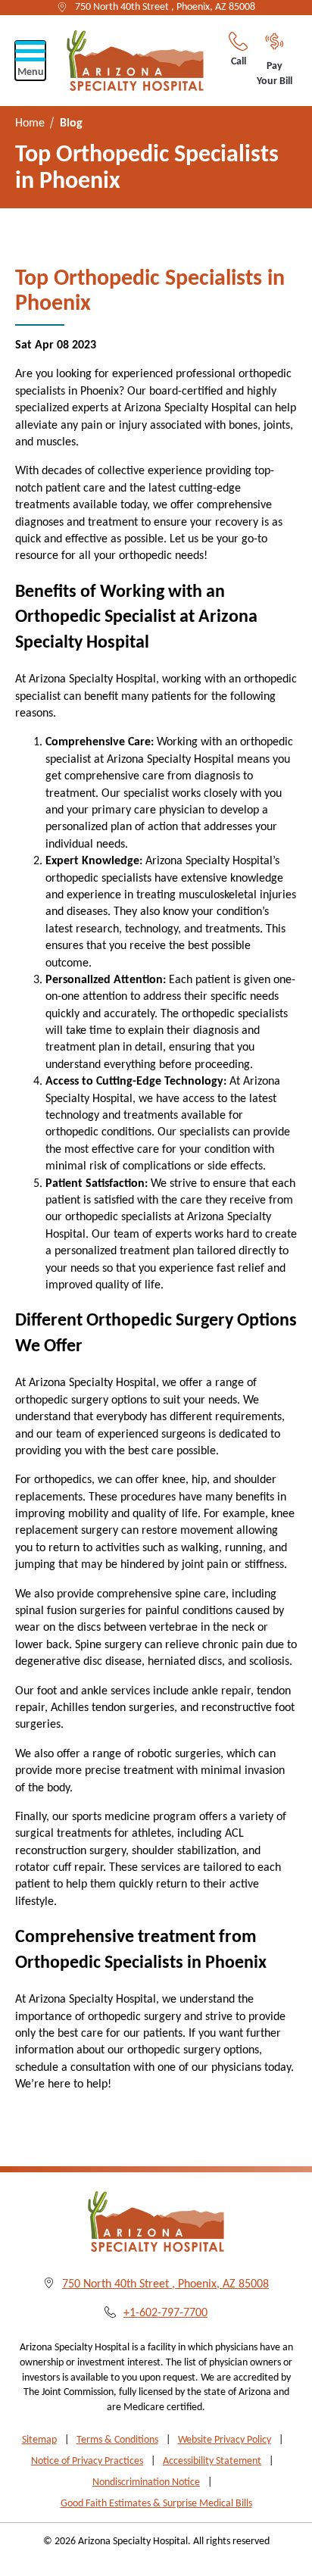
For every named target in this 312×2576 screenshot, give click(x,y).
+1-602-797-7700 (165, 2313)
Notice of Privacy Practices (87, 2461)
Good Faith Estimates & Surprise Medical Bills (156, 2504)
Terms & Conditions (117, 2440)
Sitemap (39, 2440)
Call (239, 62)
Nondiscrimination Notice (146, 2482)
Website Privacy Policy (225, 2440)
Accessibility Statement (212, 2461)
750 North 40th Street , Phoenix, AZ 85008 (165, 7)
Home (30, 123)
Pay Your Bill (275, 74)
